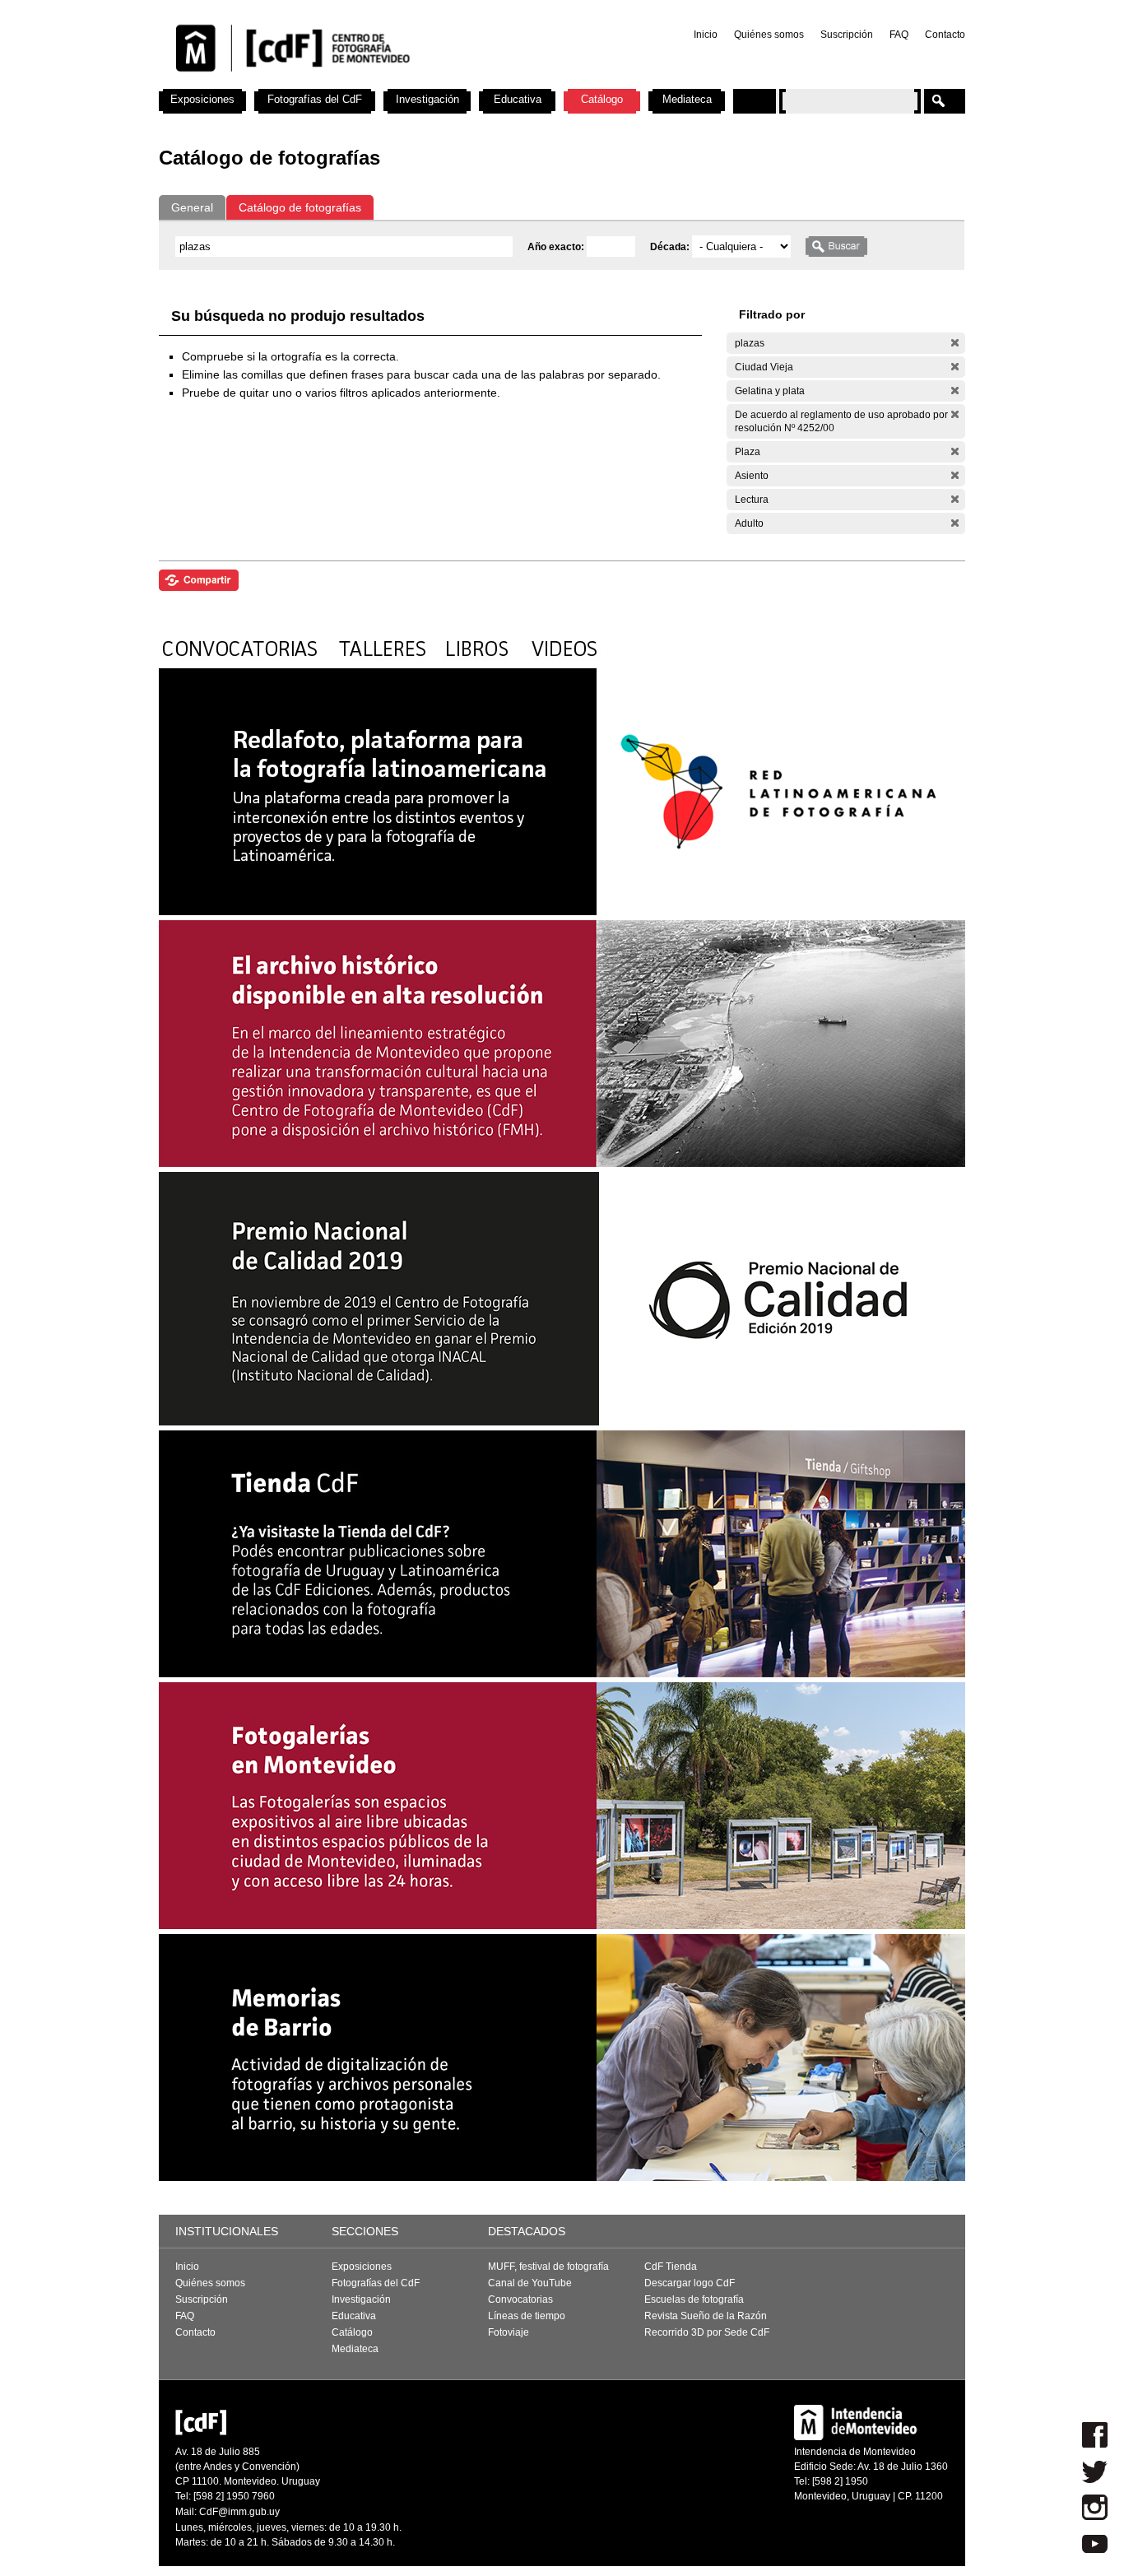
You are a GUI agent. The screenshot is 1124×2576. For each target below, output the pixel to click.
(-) (955, 343)
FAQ (899, 35)
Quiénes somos (769, 35)
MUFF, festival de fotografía (548, 2267)
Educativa (518, 99)
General (192, 207)
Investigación (427, 99)
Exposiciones (202, 99)
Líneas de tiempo (527, 2316)
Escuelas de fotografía (694, 2299)
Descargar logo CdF (690, 2283)
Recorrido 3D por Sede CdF (707, 2332)
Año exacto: (557, 247)
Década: (671, 247)
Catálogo (602, 99)
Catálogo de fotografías (300, 207)
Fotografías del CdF (315, 99)
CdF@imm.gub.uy (239, 2512)
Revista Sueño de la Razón (706, 2316)
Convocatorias (520, 2299)
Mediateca (687, 99)
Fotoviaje (509, 2332)
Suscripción (847, 35)
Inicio (706, 35)
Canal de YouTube (530, 2283)
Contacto (945, 35)
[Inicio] (375, 82)
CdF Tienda (671, 2267)
